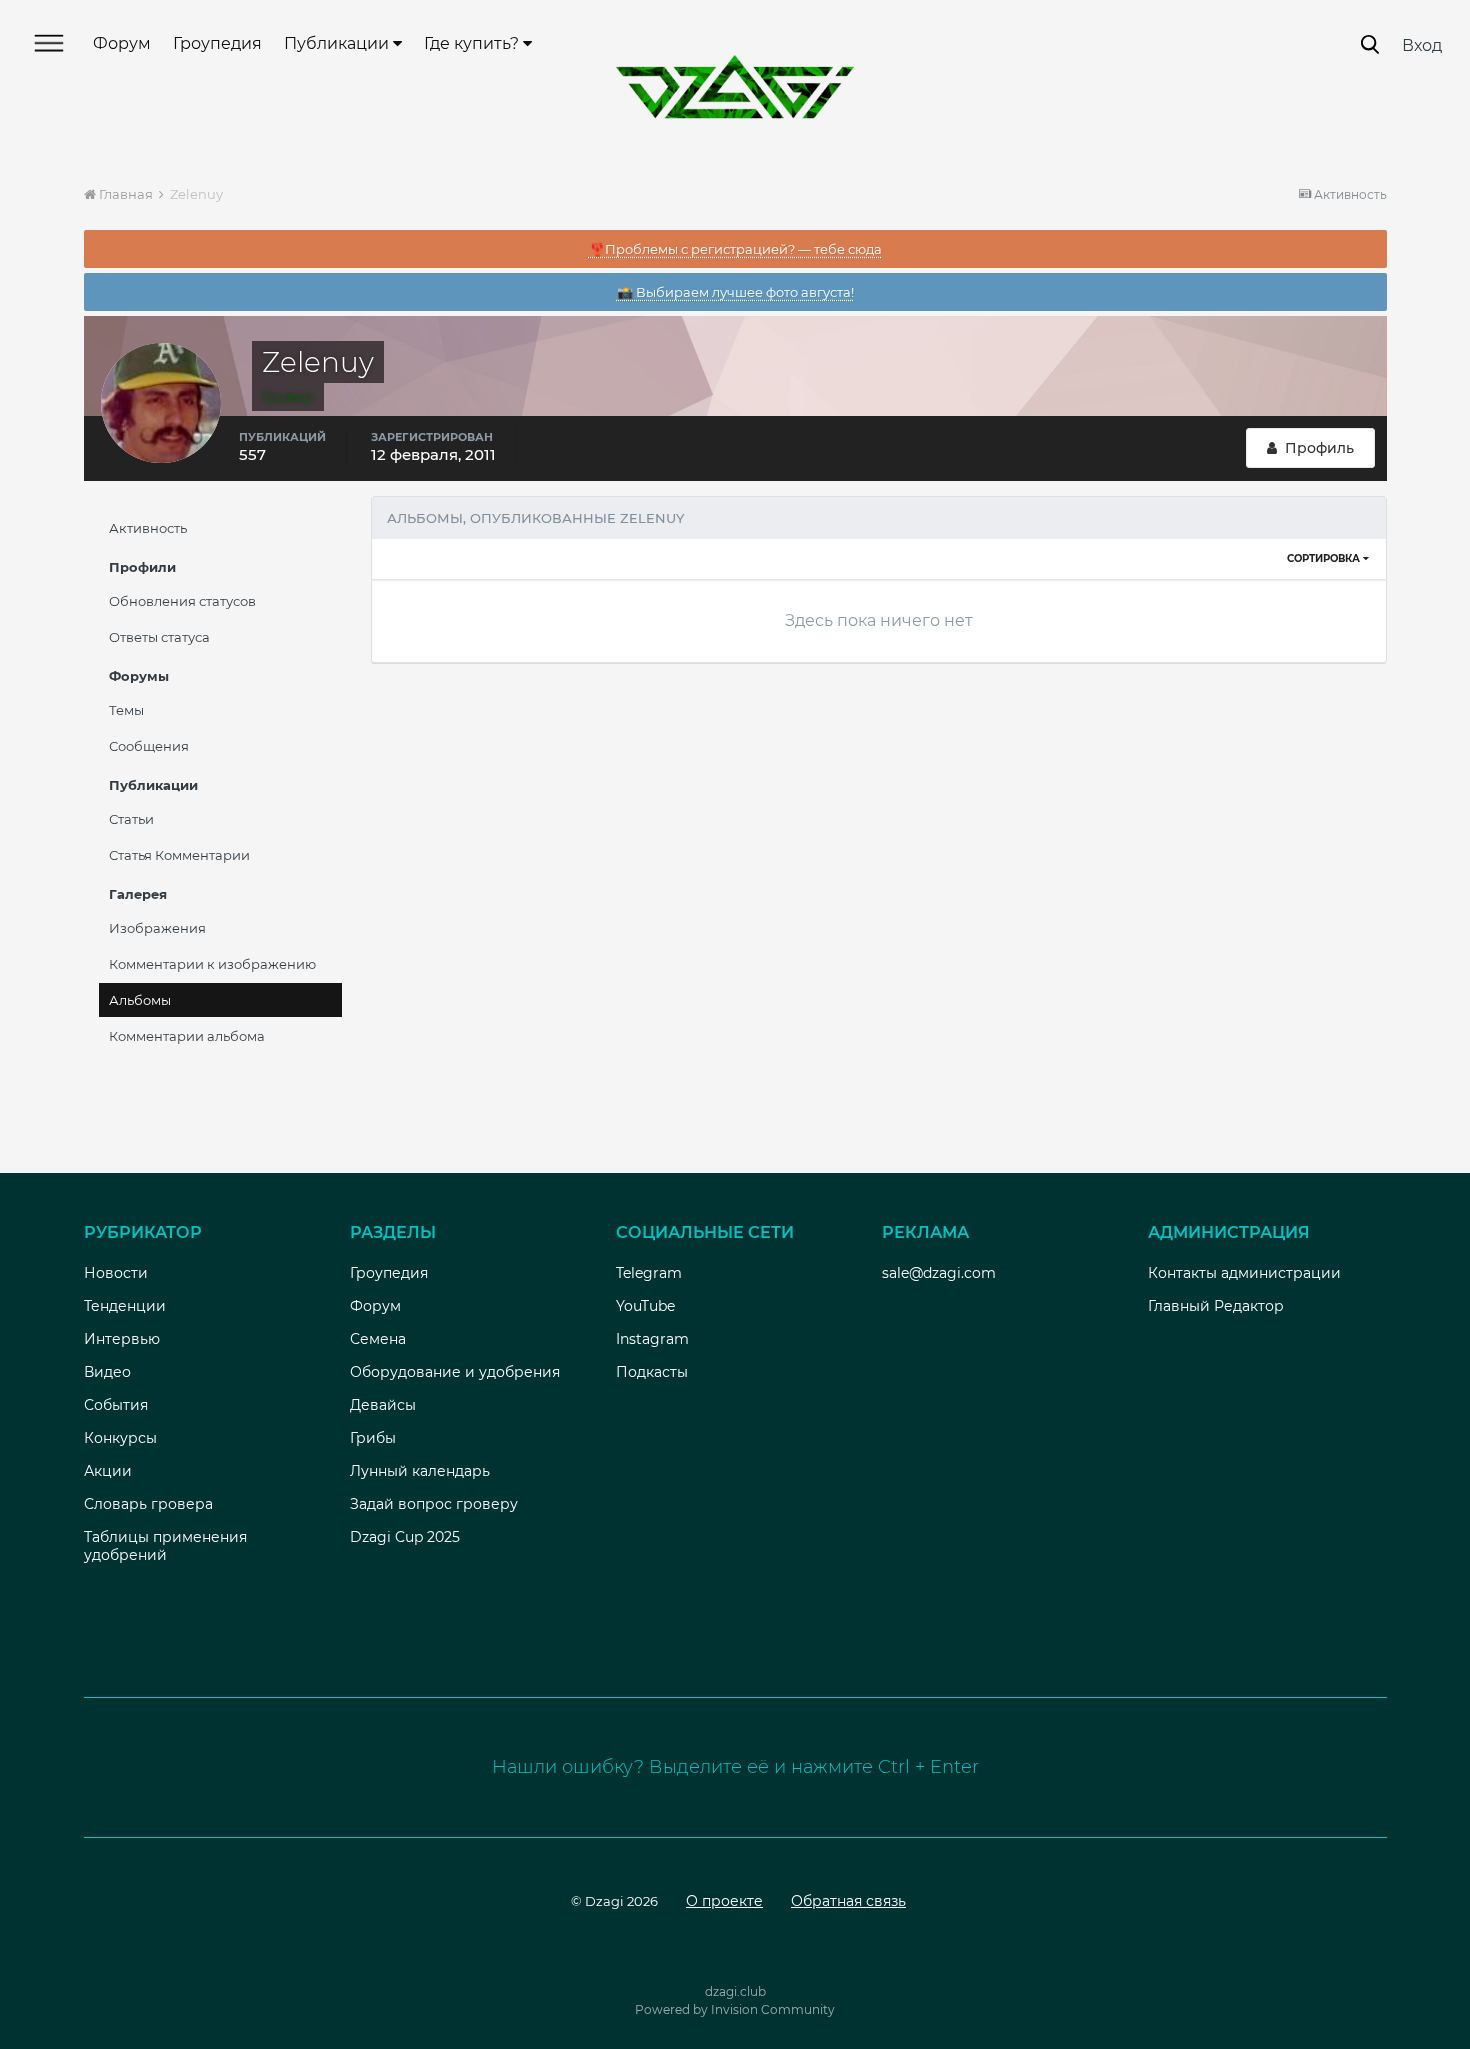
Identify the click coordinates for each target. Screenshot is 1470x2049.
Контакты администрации (1244, 1273)
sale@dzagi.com (939, 1273)
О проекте (724, 1901)
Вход (1422, 45)
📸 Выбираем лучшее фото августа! (735, 292)
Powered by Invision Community (735, 2009)
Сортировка (1325, 558)
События (116, 1405)
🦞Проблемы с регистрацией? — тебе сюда (735, 249)
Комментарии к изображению (212, 964)
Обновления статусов (182, 601)
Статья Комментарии (179, 855)
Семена (378, 1339)
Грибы (373, 1438)
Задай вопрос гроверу (434, 1504)
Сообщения (149, 746)
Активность (148, 528)
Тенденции (125, 1306)
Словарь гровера (148, 1504)
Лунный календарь (420, 1471)
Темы (126, 710)
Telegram (649, 1273)
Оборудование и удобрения (455, 1372)
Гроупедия (217, 43)
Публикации (338, 43)
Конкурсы (120, 1438)
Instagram (652, 1339)
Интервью (122, 1339)
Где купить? (473, 43)
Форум (122, 43)
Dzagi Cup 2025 (405, 1537)
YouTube (645, 1306)
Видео (107, 1372)
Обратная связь (848, 1901)
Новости (116, 1273)
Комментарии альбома (187, 1036)
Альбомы (140, 1000)
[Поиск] (1370, 44)
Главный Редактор (1216, 1306)
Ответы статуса (159, 637)
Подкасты (652, 1372)
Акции (108, 1471)
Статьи (131, 819)
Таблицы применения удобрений (165, 1546)
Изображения (157, 928)
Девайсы (383, 1405)
